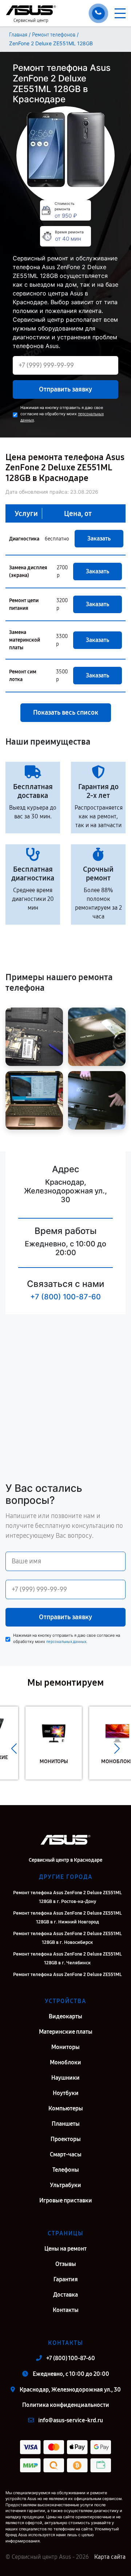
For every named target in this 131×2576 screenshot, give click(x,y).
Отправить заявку (65, 389)
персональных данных (66, 1642)
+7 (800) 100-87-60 (65, 1297)
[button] (14, 1748)
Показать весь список (66, 712)
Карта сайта (110, 2557)
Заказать (99, 538)
